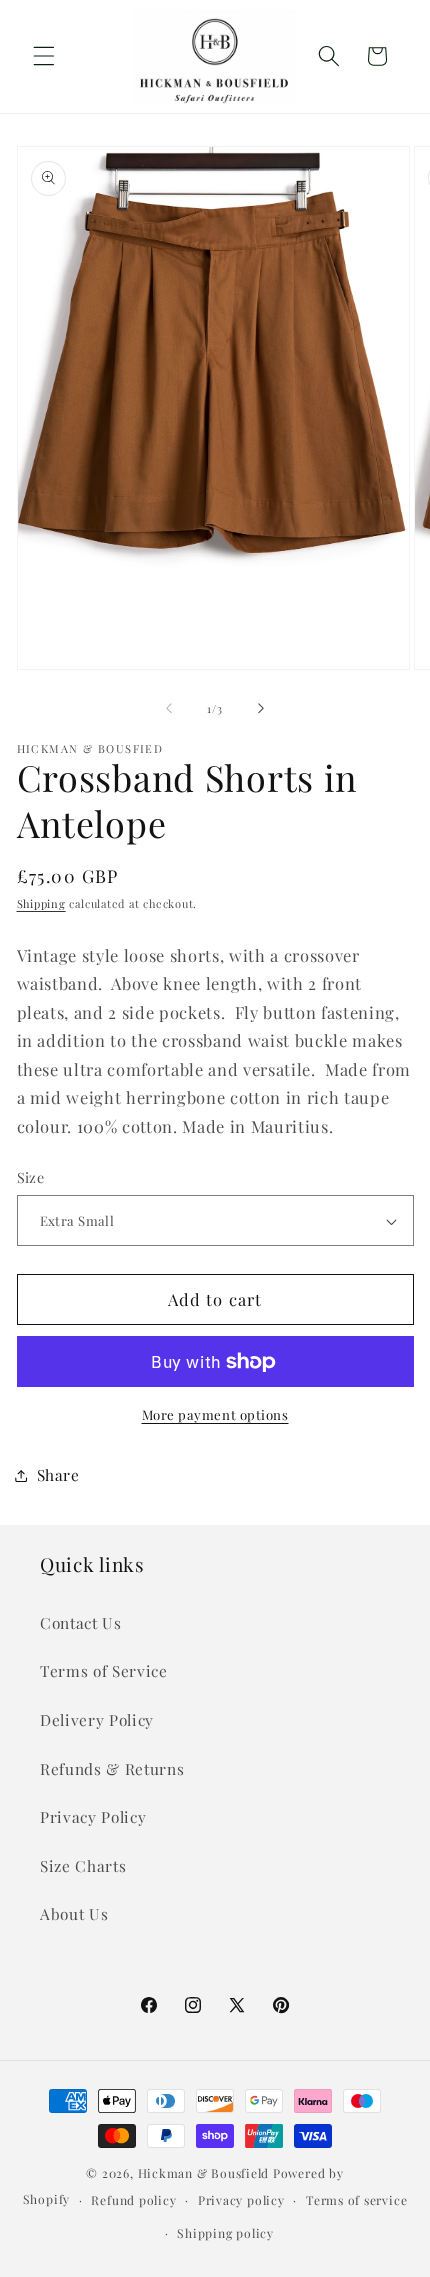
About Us (74, 1913)
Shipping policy (225, 2233)
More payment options (215, 1414)
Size (31, 1177)
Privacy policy (241, 2200)
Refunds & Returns (112, 1768)
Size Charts (83, 1865)
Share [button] (58, 1474)
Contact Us (81, 1622)
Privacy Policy (93, 1816)
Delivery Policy (97, 1719)
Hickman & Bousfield (204, 2173)
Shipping (41, 903)
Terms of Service (104, 1670)
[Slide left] (169, 709)
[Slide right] (261, 709)
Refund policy (133, 2200)
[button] (44, 56)
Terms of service (356, 2200)
